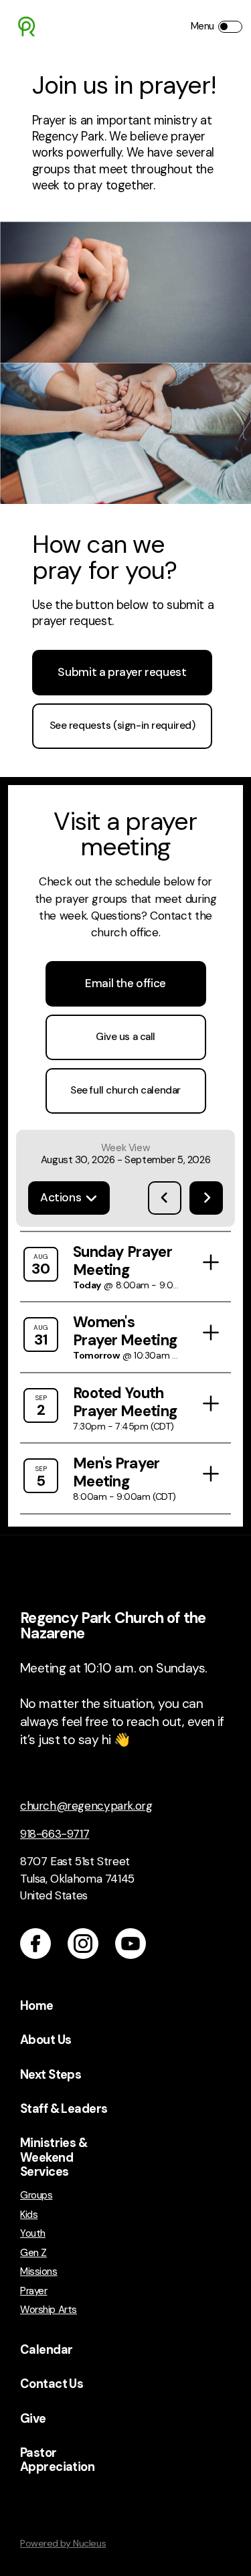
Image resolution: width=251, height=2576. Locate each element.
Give (33, 2419)
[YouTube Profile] (131, 1944)
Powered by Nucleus (63, 2543)
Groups (36, 2196)
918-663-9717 (55, 1834)
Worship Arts (49, 2310)
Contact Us (52, 2384)
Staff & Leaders (64, 2109)
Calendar (46, 2350)
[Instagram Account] (83, 1944)
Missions (39, 2272)
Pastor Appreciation (57, 2460)
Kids (29, 2215)
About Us (46, 2040)
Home (37, 2006)
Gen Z (33, 2253)
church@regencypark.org (86, 1806)
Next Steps (51, 2075)
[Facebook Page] (35, 1944)
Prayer (33, 2291)
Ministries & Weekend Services (54, 2157)
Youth (33, 2234)
